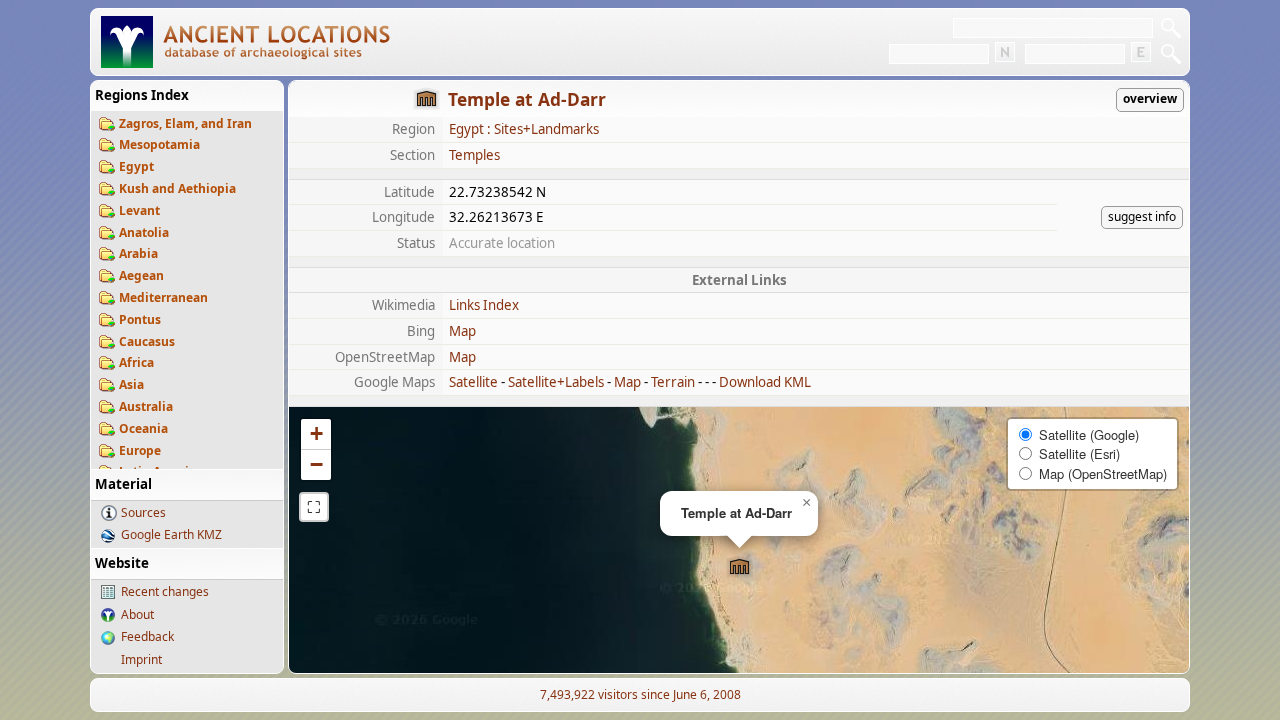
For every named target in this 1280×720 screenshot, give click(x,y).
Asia (131, 384)
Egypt (136, 166)
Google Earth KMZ (171, 534)
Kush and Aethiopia (177, 188)
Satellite (473, 382)
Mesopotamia (159, 144)
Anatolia (144, 232)
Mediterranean (163, 297)
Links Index (484, 305)
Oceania (143, 428)
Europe (140, 450)
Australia (146, 406)
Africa (136, 362)
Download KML (765, 382)
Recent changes (165, 591)
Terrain (673, 382)
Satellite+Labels (556, 382)
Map (462, 331)
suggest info (1142, 216)
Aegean (141, 275)
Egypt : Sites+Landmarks (524, 129)
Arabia (138, 253)
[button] (739, 567)
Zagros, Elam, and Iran (185, 123)
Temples (474, 155)
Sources (143, 512)
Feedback (147, 636)
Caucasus (147, 341)
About (137, 614)
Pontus (140, 319)
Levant (139, 210)
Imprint (141, 659)
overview (1150, 98)
